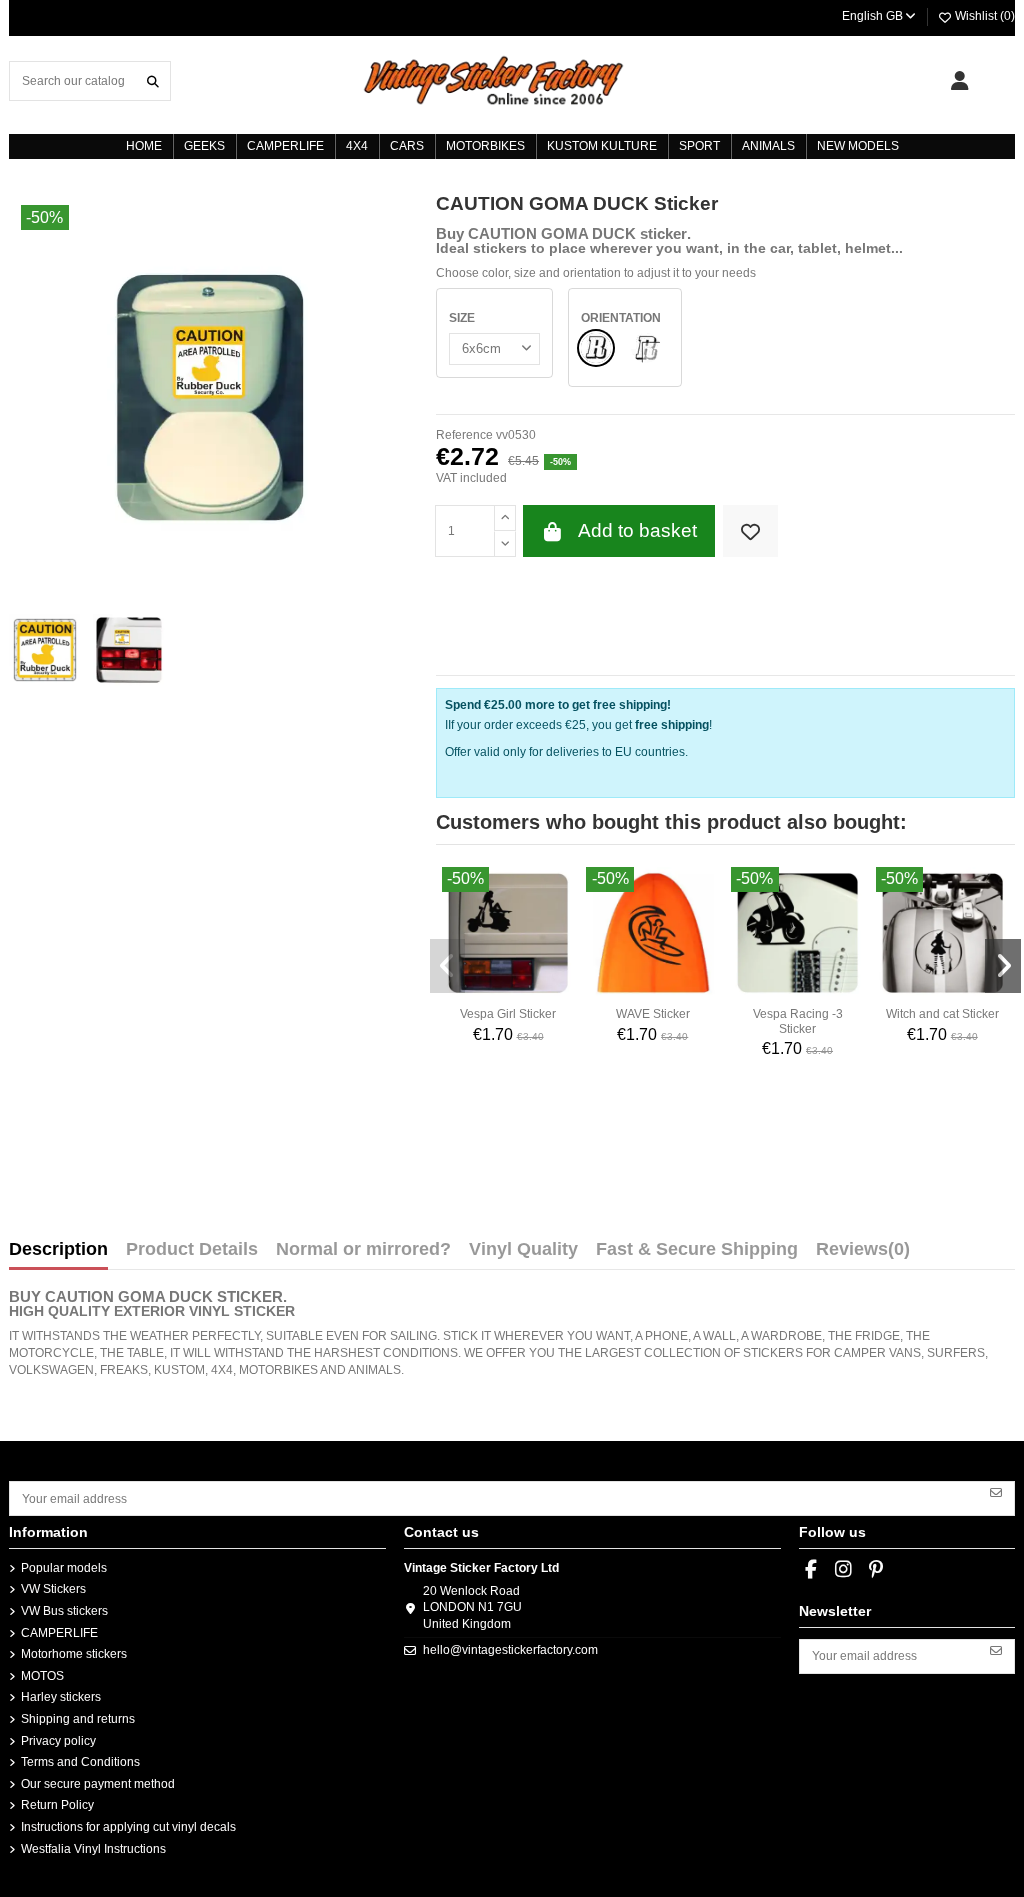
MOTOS (42, 1676)
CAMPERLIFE (59, 1633)
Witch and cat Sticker (942, 1014)
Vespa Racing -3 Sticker (798, 1021)
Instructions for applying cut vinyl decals (128, 1827)
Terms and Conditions (80, 1762)
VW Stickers (53, 1589)
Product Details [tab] (192, 1250)
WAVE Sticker (653, 1014)
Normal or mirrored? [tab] (363, 1250)
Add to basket (637, 530)
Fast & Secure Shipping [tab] (697, 1250)
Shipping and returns (78, 1719)
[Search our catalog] (153, 80)
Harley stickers (61, 1697)
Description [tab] (58, 1250)
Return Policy (57, 1805)
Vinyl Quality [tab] (523, 1250)
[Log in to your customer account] (959, 81)
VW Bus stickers (64, 1611)
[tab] (863, 1254)
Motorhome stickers (74, 1654)
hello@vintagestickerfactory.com (510, 1650)
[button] (448, 966)
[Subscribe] (996, 1491)
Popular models (64, 1568)
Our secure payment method (98, 1784)
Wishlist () (983, 16)
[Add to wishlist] (750, 531)
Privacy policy (58, 1741)
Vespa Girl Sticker (508, 1014)
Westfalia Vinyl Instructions (93, 1849)
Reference (464, 435)
